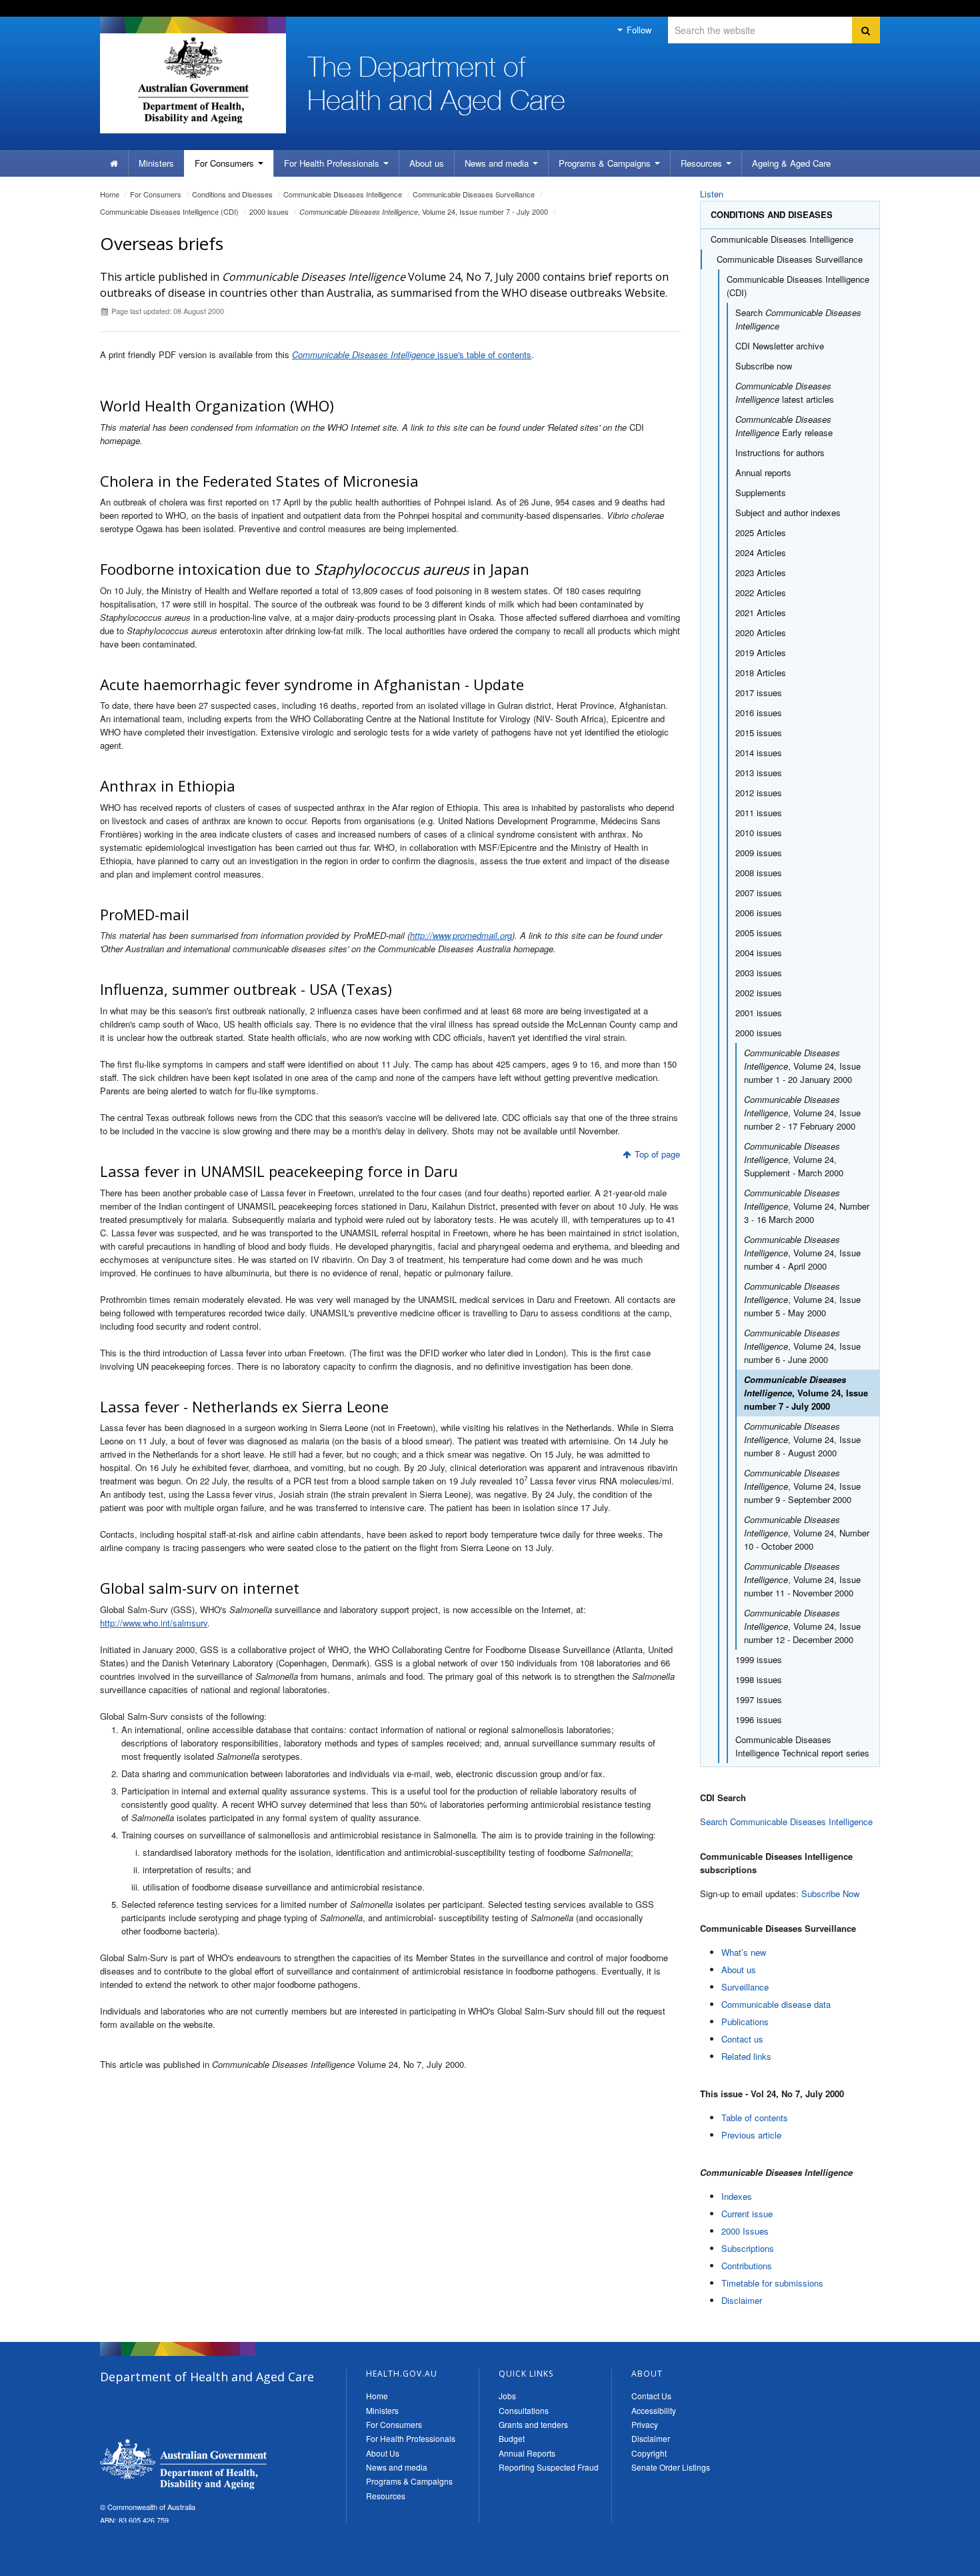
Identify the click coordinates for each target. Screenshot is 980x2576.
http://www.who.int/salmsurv (154, 1623)
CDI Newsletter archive (780, 346)
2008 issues (759, 873)
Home (110, 194)
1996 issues (759, 1719)
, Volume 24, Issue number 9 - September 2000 (802, 1486)
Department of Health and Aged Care (183, 2464)
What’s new (744, 1952)
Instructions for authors (780, 452)
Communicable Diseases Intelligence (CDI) (169, 211)
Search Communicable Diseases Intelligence (786, 1821)
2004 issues (759, 953)
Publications (745, 2022)
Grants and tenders (533, 2424)
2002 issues (759, 993)
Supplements (761, 492)
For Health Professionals (411, 2438)
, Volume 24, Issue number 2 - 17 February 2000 (802, 1113)
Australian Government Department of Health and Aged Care (193, 80)
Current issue (747, 2214)
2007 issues (759, 893)
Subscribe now (764, 366)
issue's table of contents (412, 354)
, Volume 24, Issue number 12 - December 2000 (802, 1626)
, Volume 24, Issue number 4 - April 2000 (802, 1253)
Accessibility (654, 2410)
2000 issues (269, 211)
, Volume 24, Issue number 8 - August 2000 (802, 1439)
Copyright (649, 2453)
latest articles (785, 392)
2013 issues (759, 773)
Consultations (524, 2410)
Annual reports (763, 472)
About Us (383, 2453)
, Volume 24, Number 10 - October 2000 (807, 1533)
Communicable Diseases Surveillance (474, 194)
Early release (784, 426)
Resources (703, 163)
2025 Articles (761, 532)
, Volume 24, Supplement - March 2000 (794, 1159)
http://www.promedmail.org (461, 935)
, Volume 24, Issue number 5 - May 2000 (802, 1299)
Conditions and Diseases (232, 194)
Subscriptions (748, 2248)
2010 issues (759, 833)
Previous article (751, 2135)
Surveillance (745, 1987)
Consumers (226, 163)
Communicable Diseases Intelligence (343, 194)
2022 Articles (761, 592)
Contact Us (651, 2396)
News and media (498, 163)
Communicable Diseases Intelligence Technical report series (802, 1746)
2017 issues (759, 693)
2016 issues (759, 713)
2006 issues (759, 913)
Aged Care (791, 163)
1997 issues (759, 1699)
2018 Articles (761, 673)
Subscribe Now (830, 1893)
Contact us (742, 2039)
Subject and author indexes (788, 512)
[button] (938, 2563)
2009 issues (759, 853)
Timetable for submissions (772, 2283)
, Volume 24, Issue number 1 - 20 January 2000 (802, 1066)
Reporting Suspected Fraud (549, 2467)
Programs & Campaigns (409, 2481)
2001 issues (759, 1013)
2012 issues (759, 793)
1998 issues (759, 1679)
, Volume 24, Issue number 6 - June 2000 (802, 1346)
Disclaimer (742, 2300)
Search (798, 319)
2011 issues (759, 813)
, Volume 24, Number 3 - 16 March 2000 (807, 1206)
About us (427, 163)
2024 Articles (761, 552)
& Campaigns (606, 163)
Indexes (737, 2196)
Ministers (156, 163)
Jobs (507, 2396)
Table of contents (755, 2118)
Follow (638, 30)
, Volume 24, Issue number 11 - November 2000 (802, 1579)
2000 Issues (745, 2231)
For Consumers (394, 2424)
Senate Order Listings (671, 2467)
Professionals (333, 163)
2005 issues (759, 933)
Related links (746, 2056)
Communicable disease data (776, 2004)
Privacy (645, 2424)
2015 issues (759, 733)
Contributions (747, 2266)
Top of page (657, 1154)
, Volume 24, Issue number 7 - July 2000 (424, 211)
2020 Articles (761, 632)
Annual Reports (527, 2453)
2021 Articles (761, 612)
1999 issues (759, 1659)
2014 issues (759, 753)
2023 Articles (761, 572)
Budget (512, 2438)
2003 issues (759, 973)
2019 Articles (761, 653)
